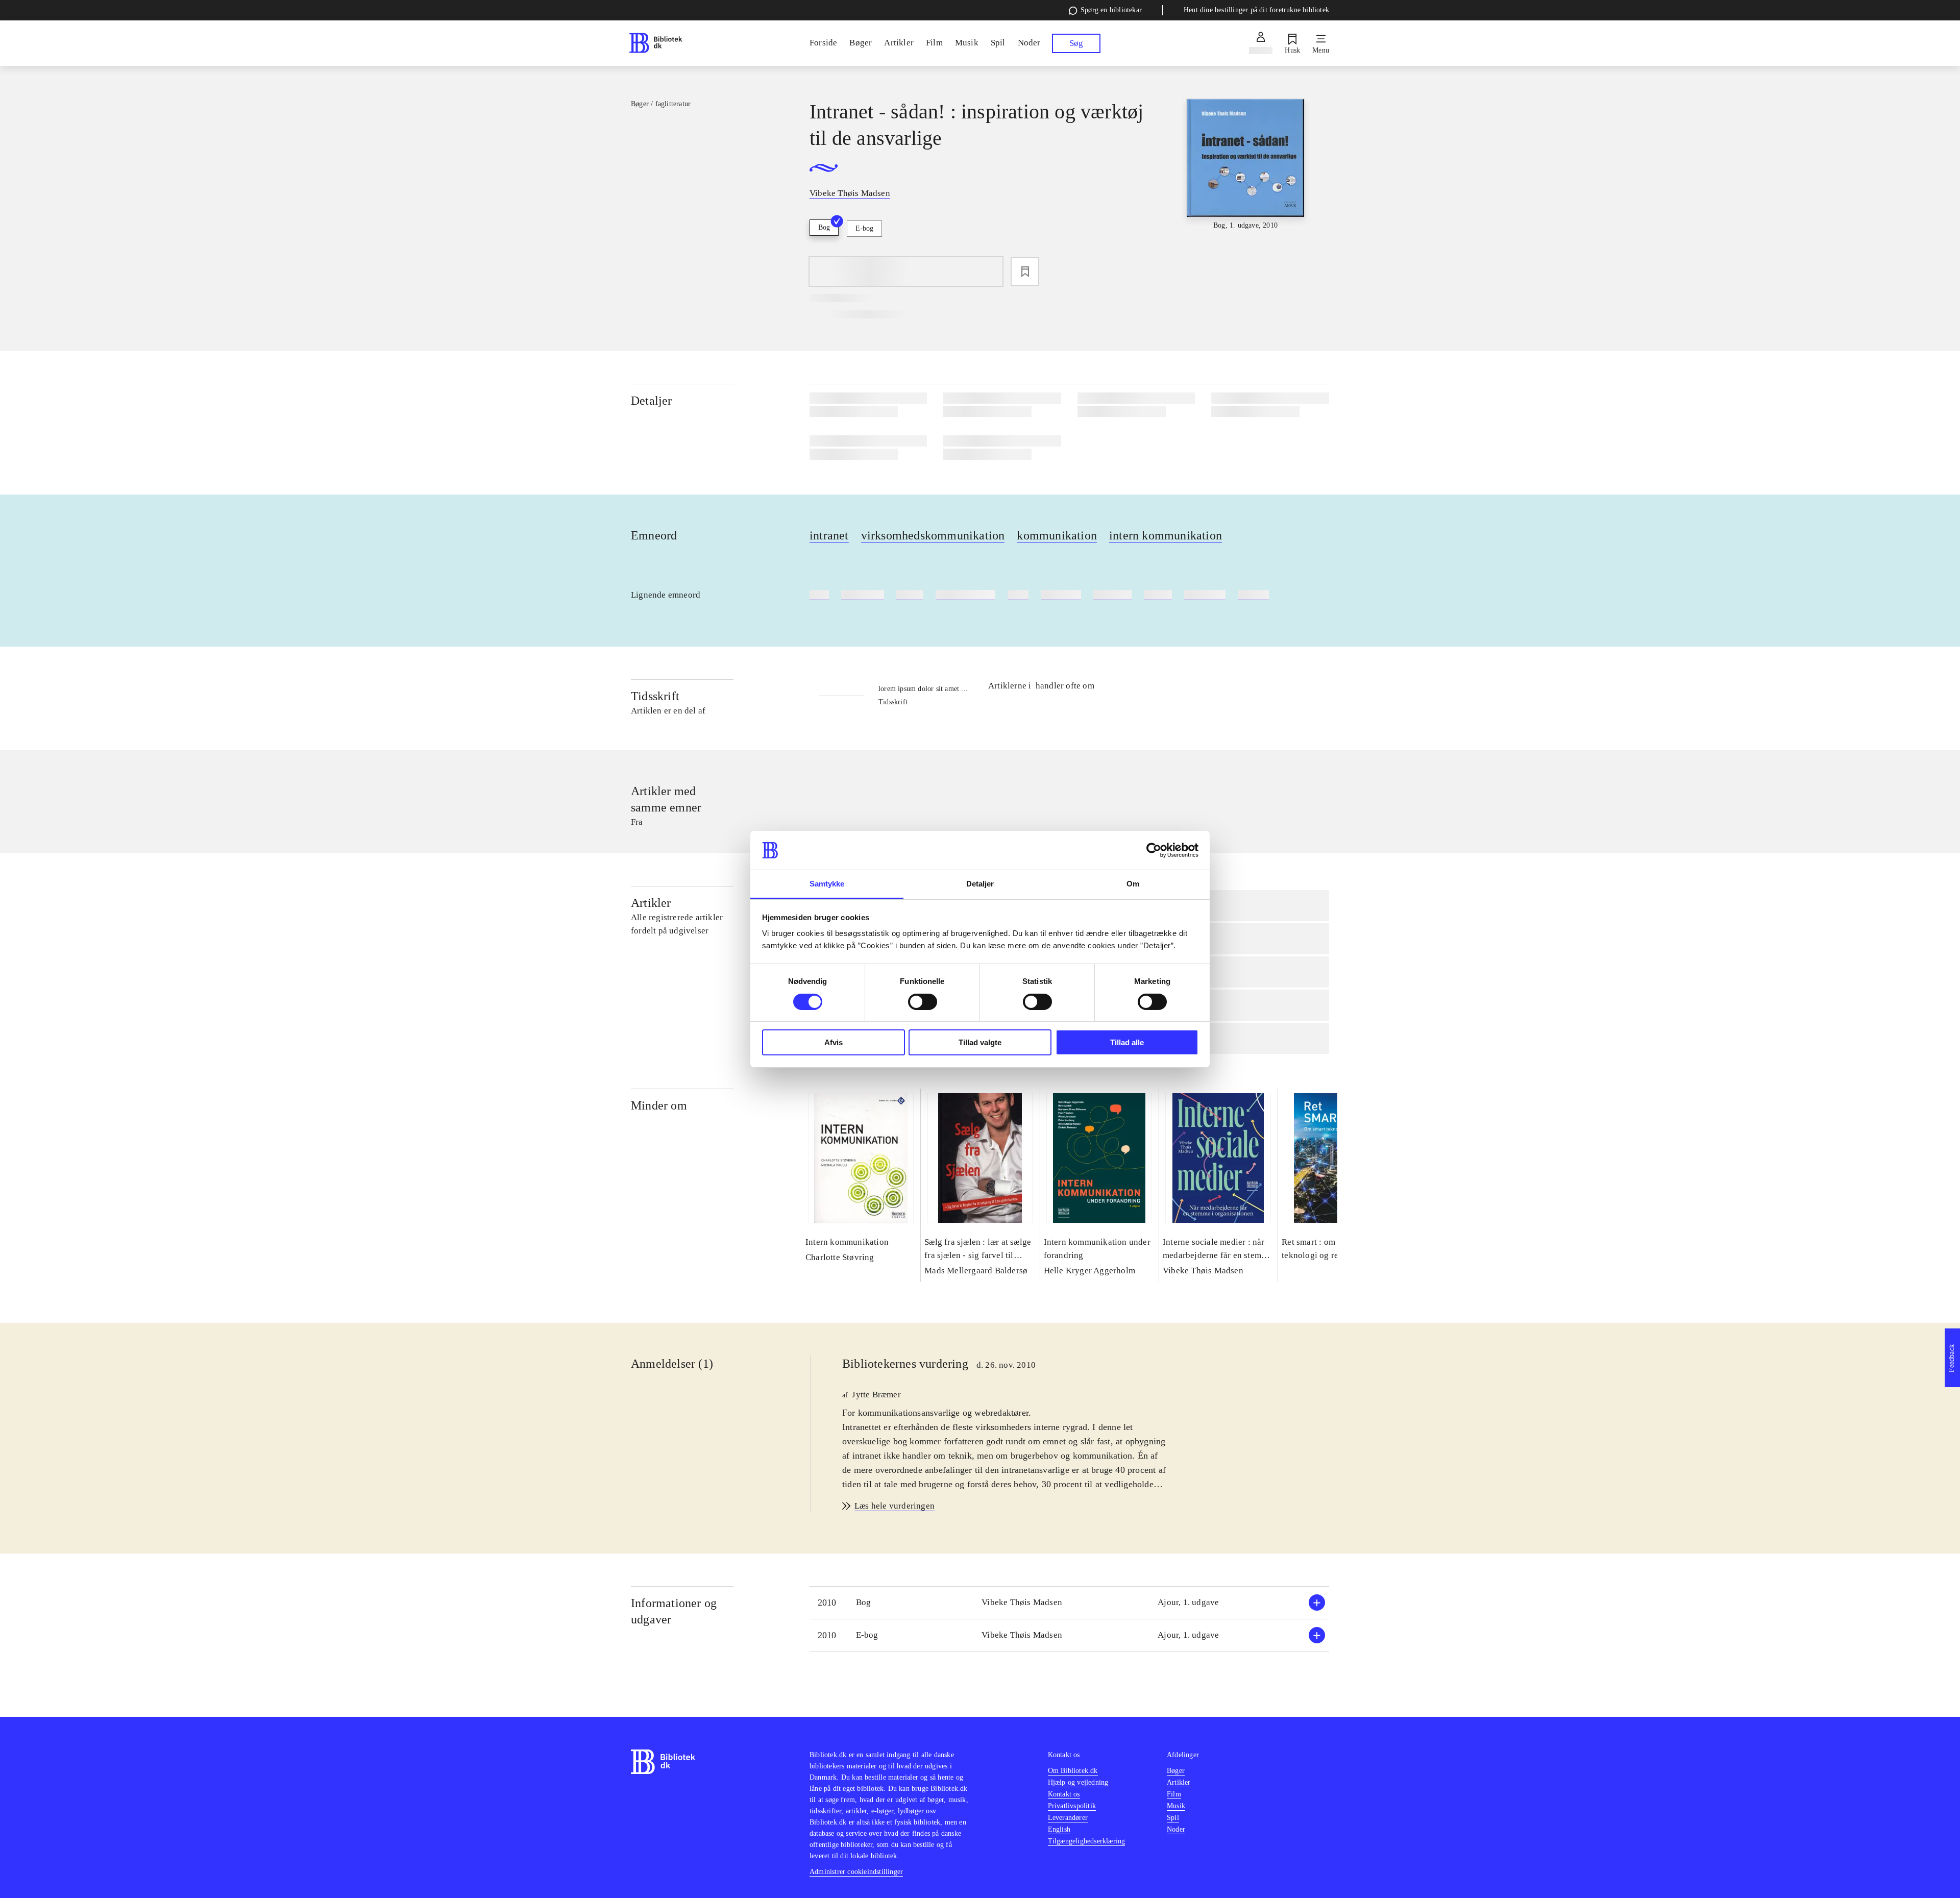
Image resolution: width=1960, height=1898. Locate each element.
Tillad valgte (980, 1042)
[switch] (923, 1002)
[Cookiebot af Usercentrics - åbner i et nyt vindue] (1154, 850)
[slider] (1246, 175)
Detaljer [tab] (980, 884)
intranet (829, 535)
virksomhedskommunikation (933, 535)
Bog (824, 227)
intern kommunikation (1166, 535)
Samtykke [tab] (827, 884)
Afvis (834, 1042)
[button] (1069, 1603)
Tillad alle (1127, 1042)
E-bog (864, 228)
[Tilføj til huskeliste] (1025, 272)
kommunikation (1057, 535)
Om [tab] (1133, 884)
